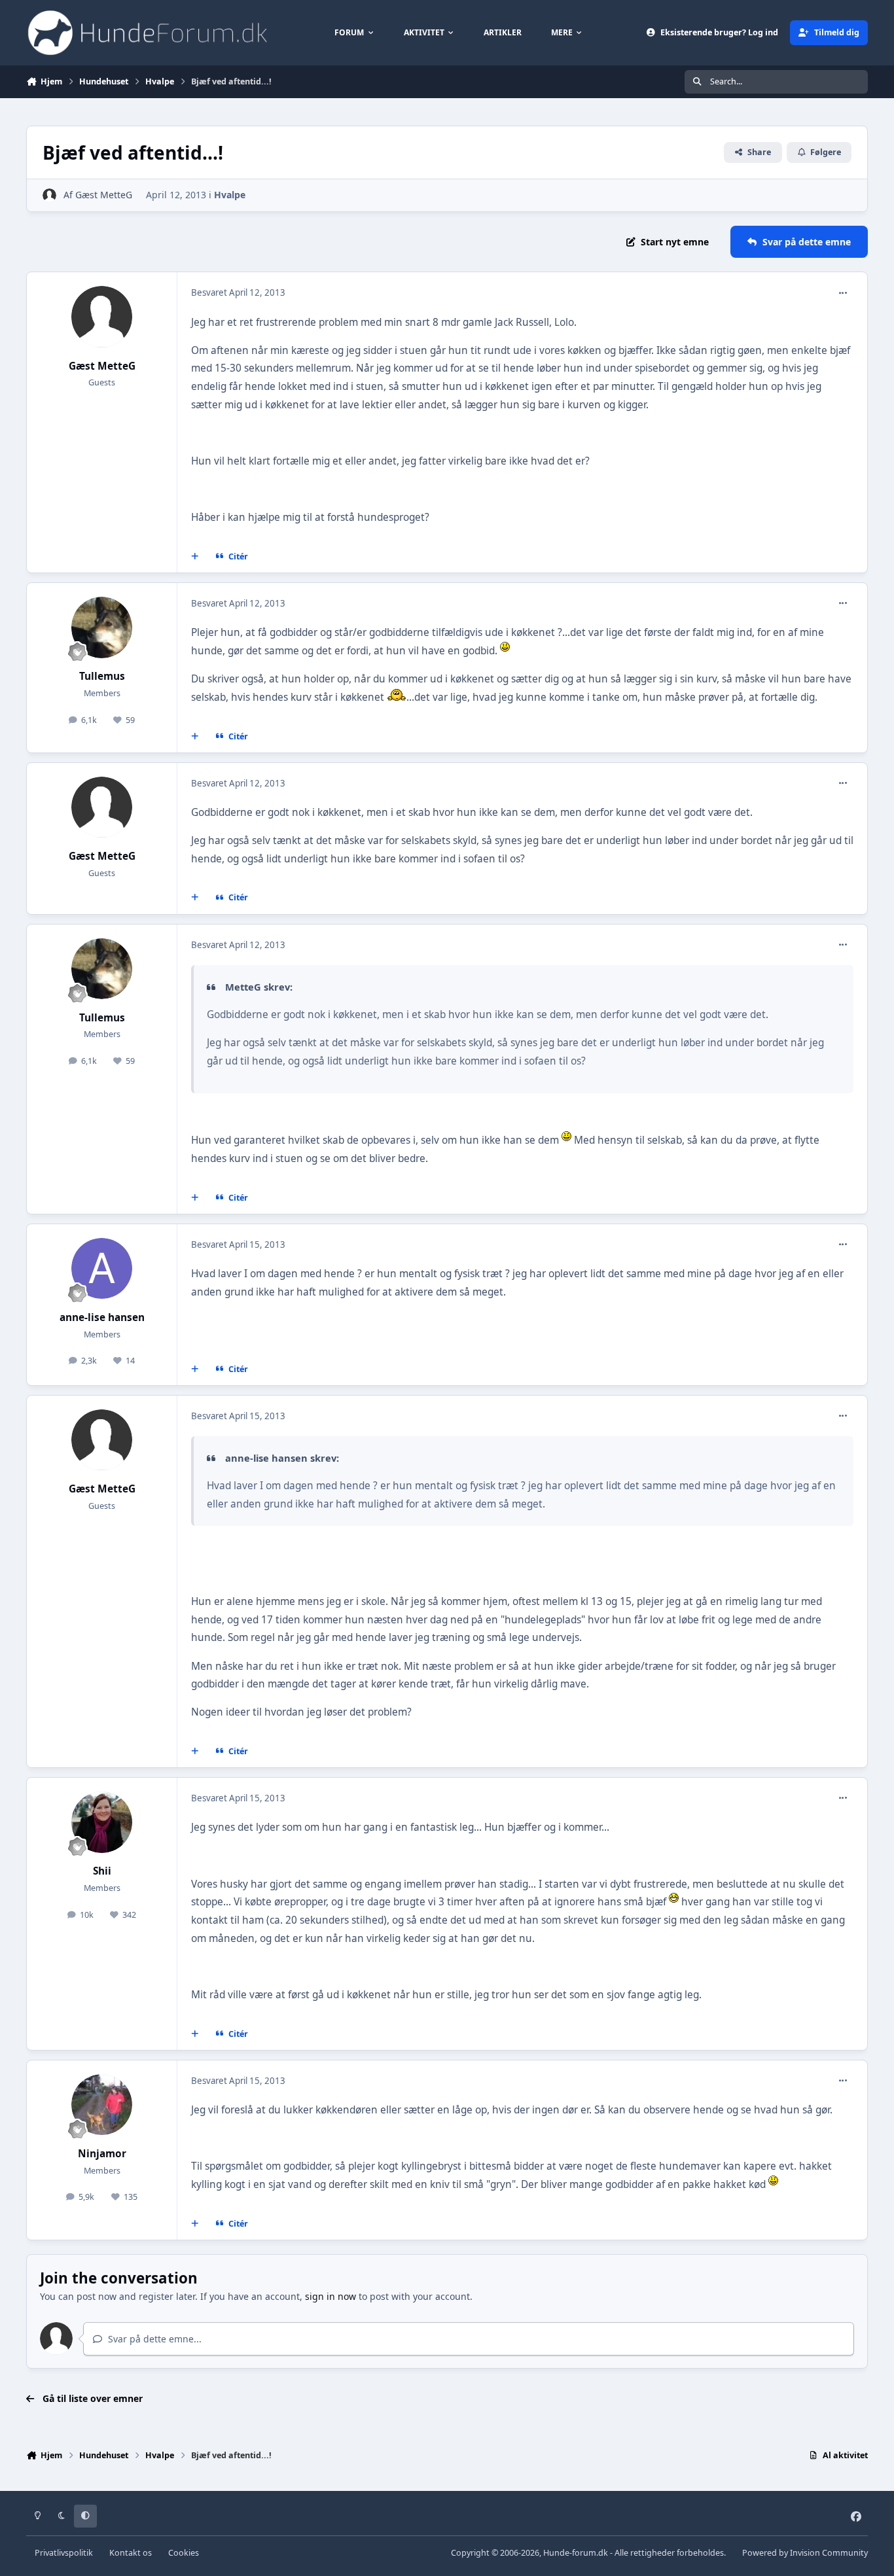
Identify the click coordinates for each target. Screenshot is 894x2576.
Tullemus (102, 676)
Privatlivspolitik (64, 2553)
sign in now (331, 2296)
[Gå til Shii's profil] (102, 1822)
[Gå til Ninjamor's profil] (102, 2105)
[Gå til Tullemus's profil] (102, 627)
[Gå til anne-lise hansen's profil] (102, 1269)
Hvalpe (230, 195)
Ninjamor (102, 2154)
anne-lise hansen (102, 1317)
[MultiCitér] (195, 557)
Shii (102, 1871)
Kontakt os (131, 2553)
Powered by (805, 2553)
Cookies (184, 2553)
